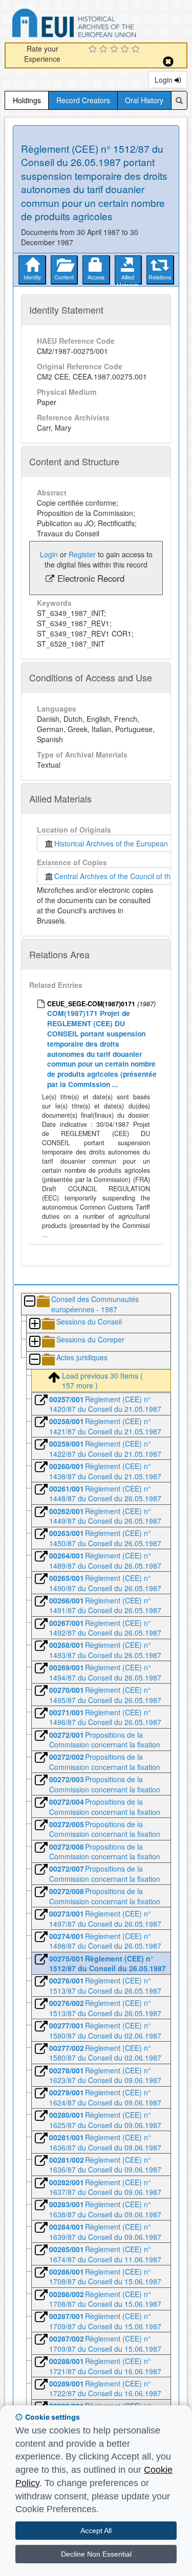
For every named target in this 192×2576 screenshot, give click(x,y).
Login (165, 80)
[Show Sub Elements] (34, 1324)
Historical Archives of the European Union (120, 843)
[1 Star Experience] (94, 50)
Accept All (96, 2531)
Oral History (144, 100)
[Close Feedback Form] (168, 62)
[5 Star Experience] (137, 50)
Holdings (27, 100)
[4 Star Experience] (126, 50)
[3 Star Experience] (115, 50)
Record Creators (83, 100)
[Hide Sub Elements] (29, 1302)
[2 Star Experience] (105, 50)
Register (82, 554)
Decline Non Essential (96, 2554)
